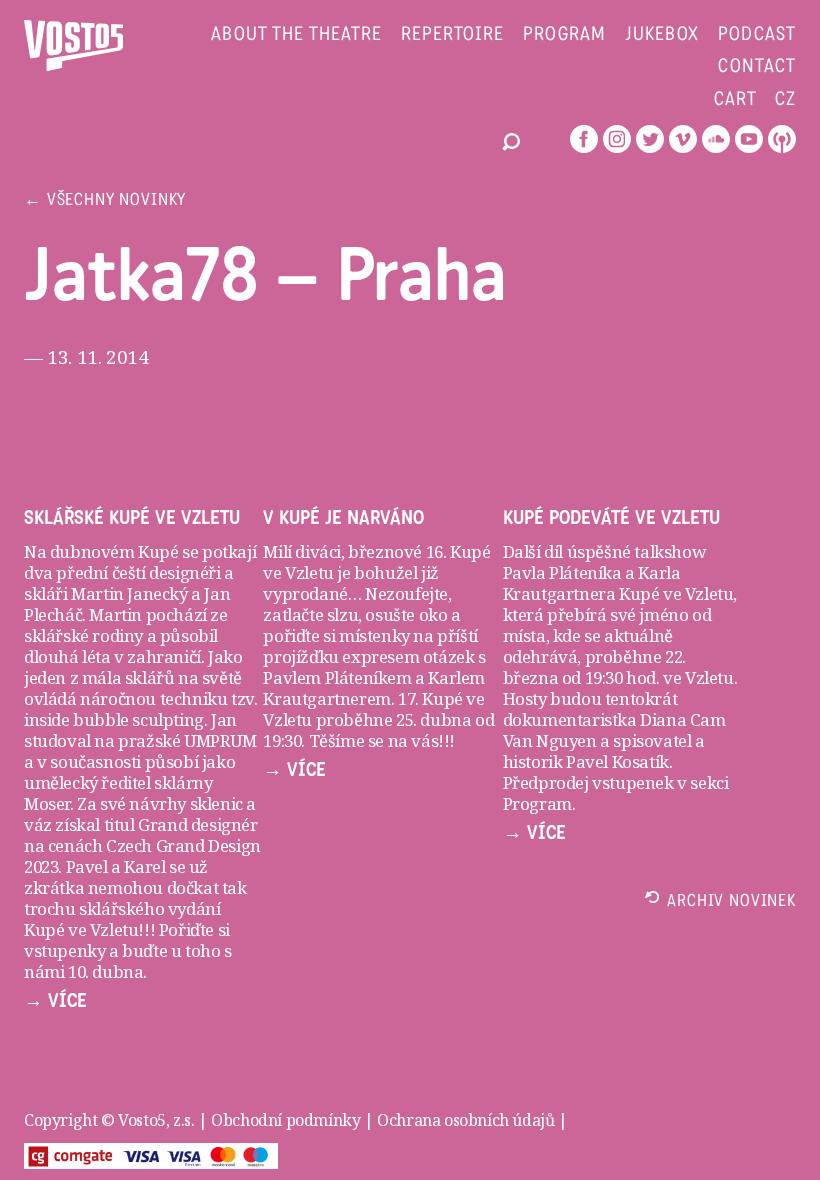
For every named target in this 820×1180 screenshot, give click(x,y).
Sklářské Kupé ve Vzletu (132, 518)
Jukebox (662, 35)
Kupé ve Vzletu (676, 593)
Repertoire (452, 35)
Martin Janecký (129, 593)
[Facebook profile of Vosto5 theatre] (584, 139)
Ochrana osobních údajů (465, 1120)
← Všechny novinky (105, 201)
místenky (374, 635)
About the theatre (296, 35)
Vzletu (709, 677)
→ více (55, 1001)
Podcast (757, 35)
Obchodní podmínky (285, 1120)
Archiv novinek (731, 902)
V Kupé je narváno (343, 518)
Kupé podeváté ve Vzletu (611, 518)
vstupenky (64, 950)
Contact (757, 67)
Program (564, 35)
